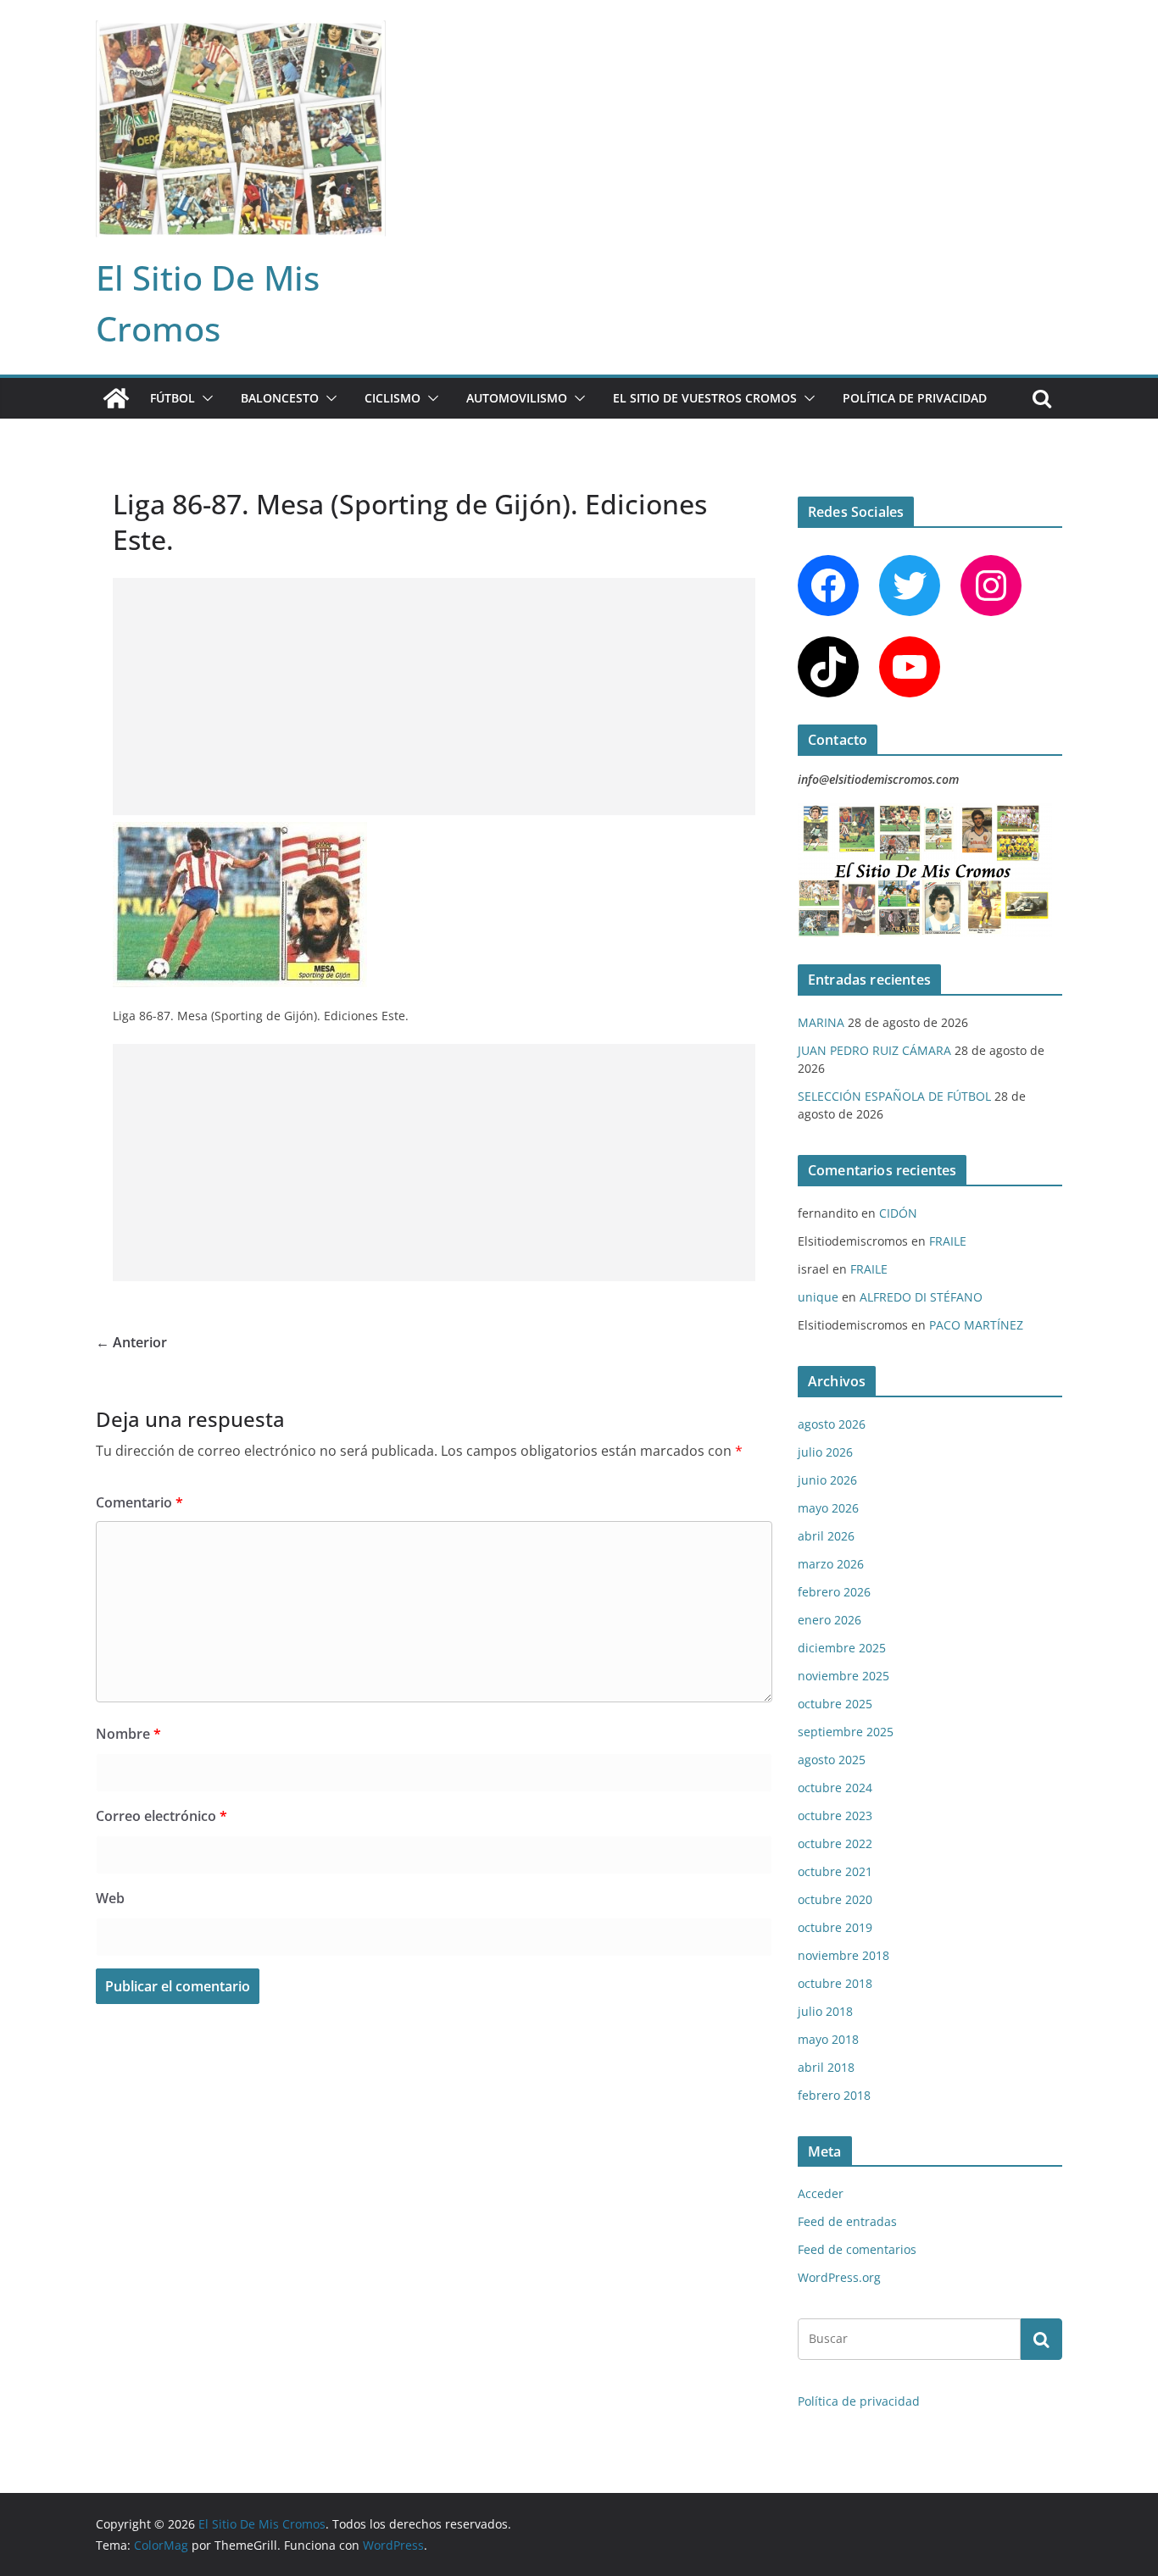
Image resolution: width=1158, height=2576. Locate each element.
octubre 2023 (835, 1815)
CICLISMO (392, 398)
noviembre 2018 (843, 1955)
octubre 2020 (835, 1899)
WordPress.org (839, 2277)
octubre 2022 (835, 1843)
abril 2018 (826, 2067)
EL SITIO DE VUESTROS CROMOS (705, 398)
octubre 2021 (835, 1871)
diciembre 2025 (842, 1648)
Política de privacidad (915, 398)
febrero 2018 (834, 2095)
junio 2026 (827, 1480)
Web (110, 1898)
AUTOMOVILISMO (517, 398)
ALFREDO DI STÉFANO (921, 1297)
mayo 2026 (828, 1508)
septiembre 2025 (846, 1732)
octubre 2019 (835, 1927)
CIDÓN (898, 1213)
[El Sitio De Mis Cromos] (116, 398)
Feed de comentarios (857, 2249)
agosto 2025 (832, 1760)
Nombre (128, 1734)
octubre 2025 (835, 1704)
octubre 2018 (835, 1983)
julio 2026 (825, 1452)
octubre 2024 (835, 1788)
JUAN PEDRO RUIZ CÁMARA (874, 1050)
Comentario (139, 1502)
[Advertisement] (434, 697)
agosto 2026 (832, 1424)
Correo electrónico (161, 1816)
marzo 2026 (831, 1564)
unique (818, 1297)
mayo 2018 (828, 2039)
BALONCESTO (280, 398)
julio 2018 (825, 2011)
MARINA (821, 1022)
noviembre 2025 (843, 1676)
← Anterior (131, 1342)
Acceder (821, 2193)
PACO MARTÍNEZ (976, 1325)
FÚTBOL (173, 398)
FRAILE (948, 1241)
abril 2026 (826, 1536)
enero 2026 (830, 1620)
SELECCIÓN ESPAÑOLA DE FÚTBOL (894, 1096)
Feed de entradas (847, 2221)
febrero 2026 (834, 1592)
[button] (204, 398)
